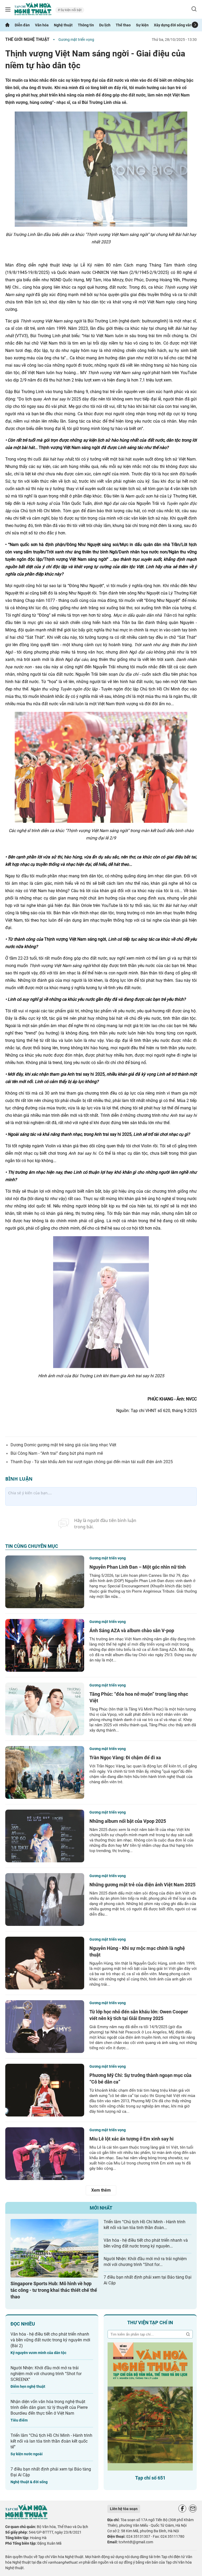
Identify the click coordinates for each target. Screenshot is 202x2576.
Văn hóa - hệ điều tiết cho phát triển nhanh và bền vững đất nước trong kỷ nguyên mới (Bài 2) (50, 2340)
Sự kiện (142, 25)
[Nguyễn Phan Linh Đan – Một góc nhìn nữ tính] (45, 1582)
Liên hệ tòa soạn (124, 2509)
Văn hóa (42, 25)
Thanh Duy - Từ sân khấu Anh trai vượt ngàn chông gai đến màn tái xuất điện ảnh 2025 (92, 1462)
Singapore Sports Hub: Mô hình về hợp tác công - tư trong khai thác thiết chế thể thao (54, 2290)
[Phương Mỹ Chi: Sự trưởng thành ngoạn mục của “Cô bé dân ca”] (45, 2090)
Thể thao (123, 25)
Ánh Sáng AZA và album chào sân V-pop (132, 1630)
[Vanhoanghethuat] (7, 25)
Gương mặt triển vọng (76, 40)
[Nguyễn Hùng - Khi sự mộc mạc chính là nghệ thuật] (45, 1963)
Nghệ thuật (63, 25)
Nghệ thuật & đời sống (29, 2482)
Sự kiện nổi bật (71, 10)
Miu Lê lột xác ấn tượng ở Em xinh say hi (132, 2139)
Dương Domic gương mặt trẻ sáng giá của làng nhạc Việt (63, 1445)
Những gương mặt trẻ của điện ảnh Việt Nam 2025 (142, 1885)
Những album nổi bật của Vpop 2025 (128, 1821)
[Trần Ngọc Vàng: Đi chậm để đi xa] (45, 1772)
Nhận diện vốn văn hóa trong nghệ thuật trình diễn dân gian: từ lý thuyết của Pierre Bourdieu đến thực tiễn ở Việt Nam (49, 2407)
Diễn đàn (22, 25)
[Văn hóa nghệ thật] (26, 2518)
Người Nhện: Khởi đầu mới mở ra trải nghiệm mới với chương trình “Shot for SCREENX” (46, 2374)
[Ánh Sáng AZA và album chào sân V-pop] (45, 1645)
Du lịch (105, 25)
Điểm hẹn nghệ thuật (28, 2386)
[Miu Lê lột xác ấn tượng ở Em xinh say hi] (45, 2154)
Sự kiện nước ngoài (27, 2454)
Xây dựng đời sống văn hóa (176, 25)
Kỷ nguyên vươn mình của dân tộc (38, 2353)
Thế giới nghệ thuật (27, 39)
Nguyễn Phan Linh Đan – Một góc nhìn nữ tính (138, 1567)
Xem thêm (101, 2190)
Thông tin (86, 25)
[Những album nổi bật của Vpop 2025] (45, 1836)
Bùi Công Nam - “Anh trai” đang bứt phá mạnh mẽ (57, 1453)
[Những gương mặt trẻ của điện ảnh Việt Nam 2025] (45, 1900)
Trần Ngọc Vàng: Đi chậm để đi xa (125, 1758)
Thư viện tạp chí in (150, 2323)
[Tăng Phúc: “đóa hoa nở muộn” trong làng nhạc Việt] (45, 1709)
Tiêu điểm (19, 2420)
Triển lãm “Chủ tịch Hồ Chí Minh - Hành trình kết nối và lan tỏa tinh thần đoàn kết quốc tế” (51, 2441)
